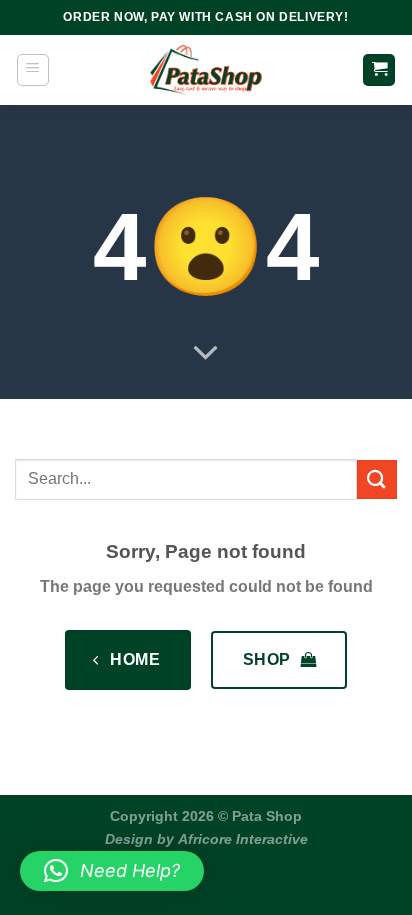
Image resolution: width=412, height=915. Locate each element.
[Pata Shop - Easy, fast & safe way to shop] (206, 70)
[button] (112, 871)
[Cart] (379, 70)
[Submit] (377, 479)
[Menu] (33, 70)
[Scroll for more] (206, 354)
